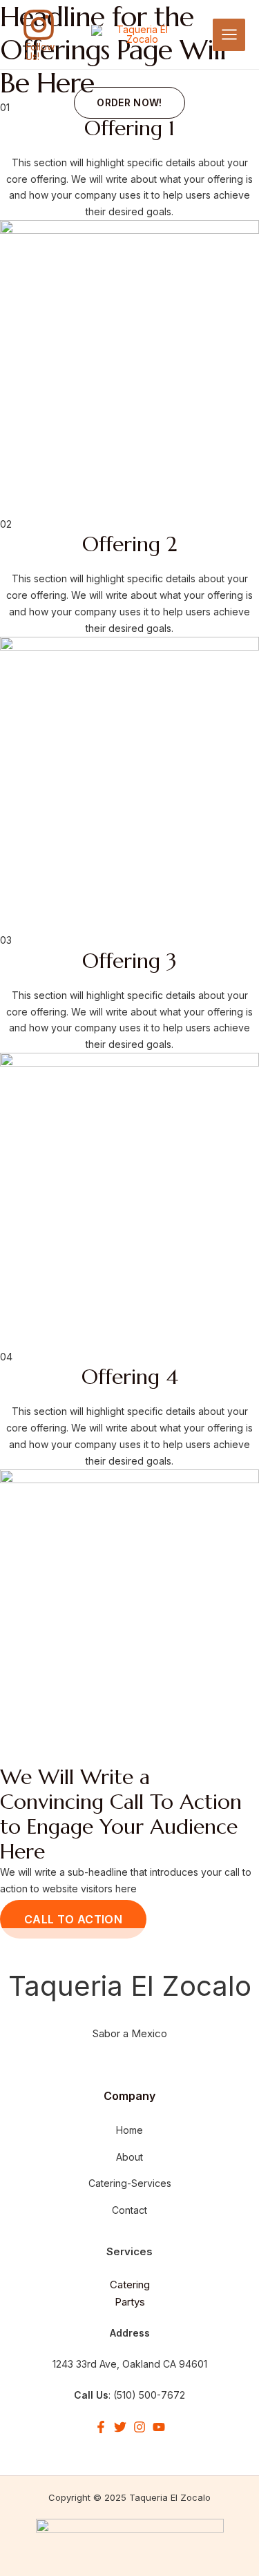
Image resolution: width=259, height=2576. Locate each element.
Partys (130, 2302)
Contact (129, 2210)
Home (129, 2130)
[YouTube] (159, 2427)
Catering (130, 2285)
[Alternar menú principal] (229, 35)
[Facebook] (101, 2427)
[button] (129, 103)
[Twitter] (120, 2427)
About (129, 2157)
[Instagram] (140, 2427)
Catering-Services (130, 2183)
